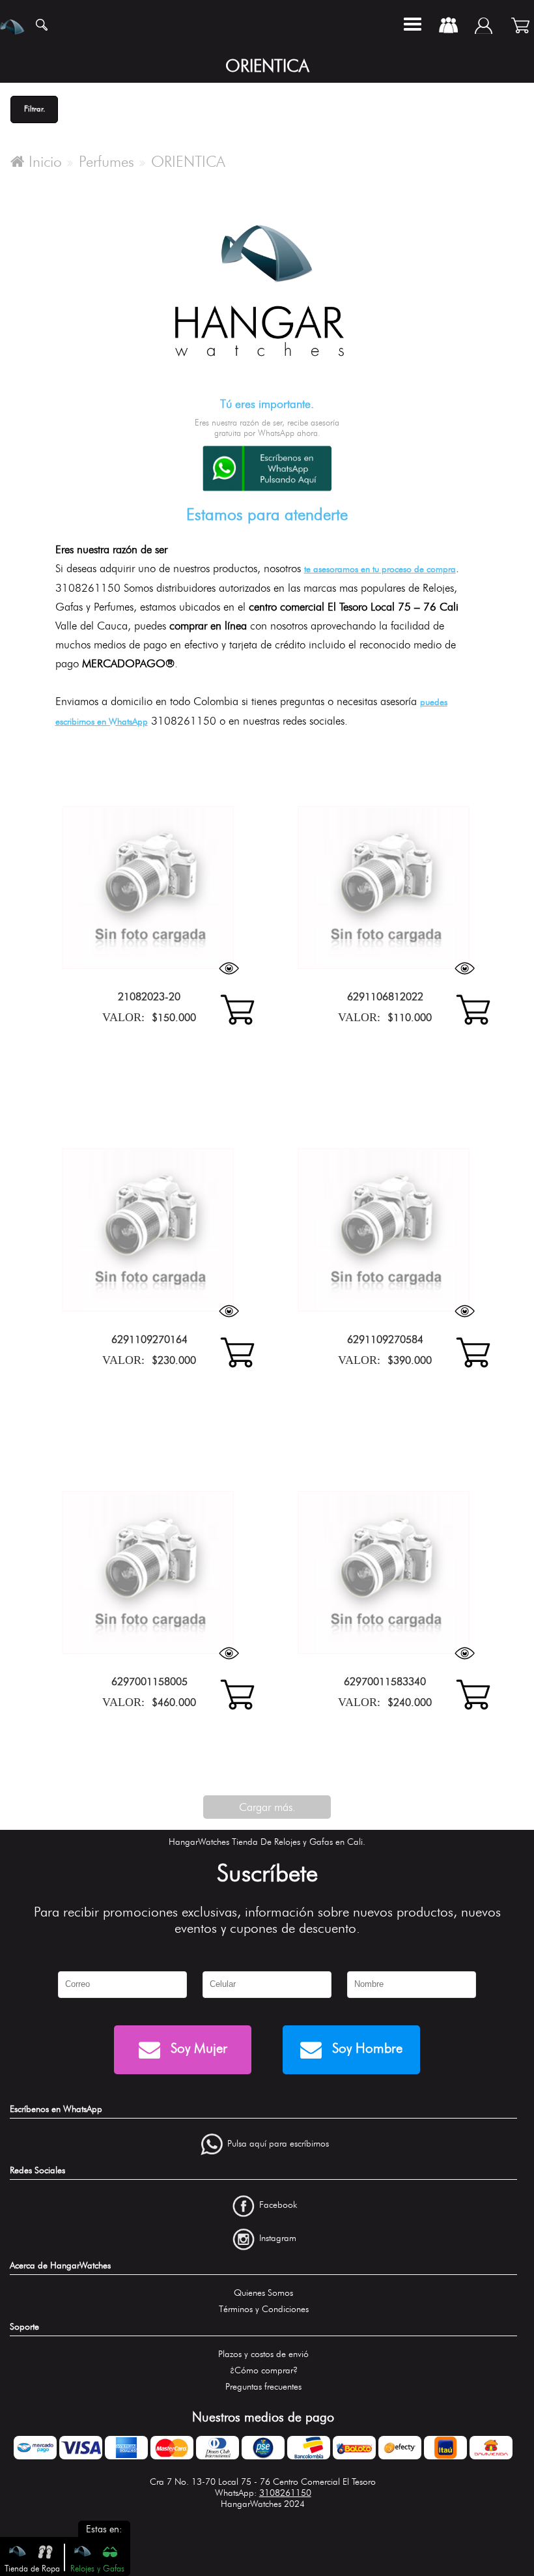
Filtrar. (35, 109)
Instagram (278, 2238)
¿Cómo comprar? (264, 2370)
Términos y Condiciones (264, 2309)
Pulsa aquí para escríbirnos (278, 2144)
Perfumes (106, 162)
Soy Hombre (365, 2048)
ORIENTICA (188, 162)
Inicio (43, 162)
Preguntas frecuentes (263, 2387)
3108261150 (285, 2493)
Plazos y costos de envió (263, 2354)
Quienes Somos (263, 2293)
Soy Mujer (197, 2048)
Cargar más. (267, 1807)
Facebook (278, 2206)
